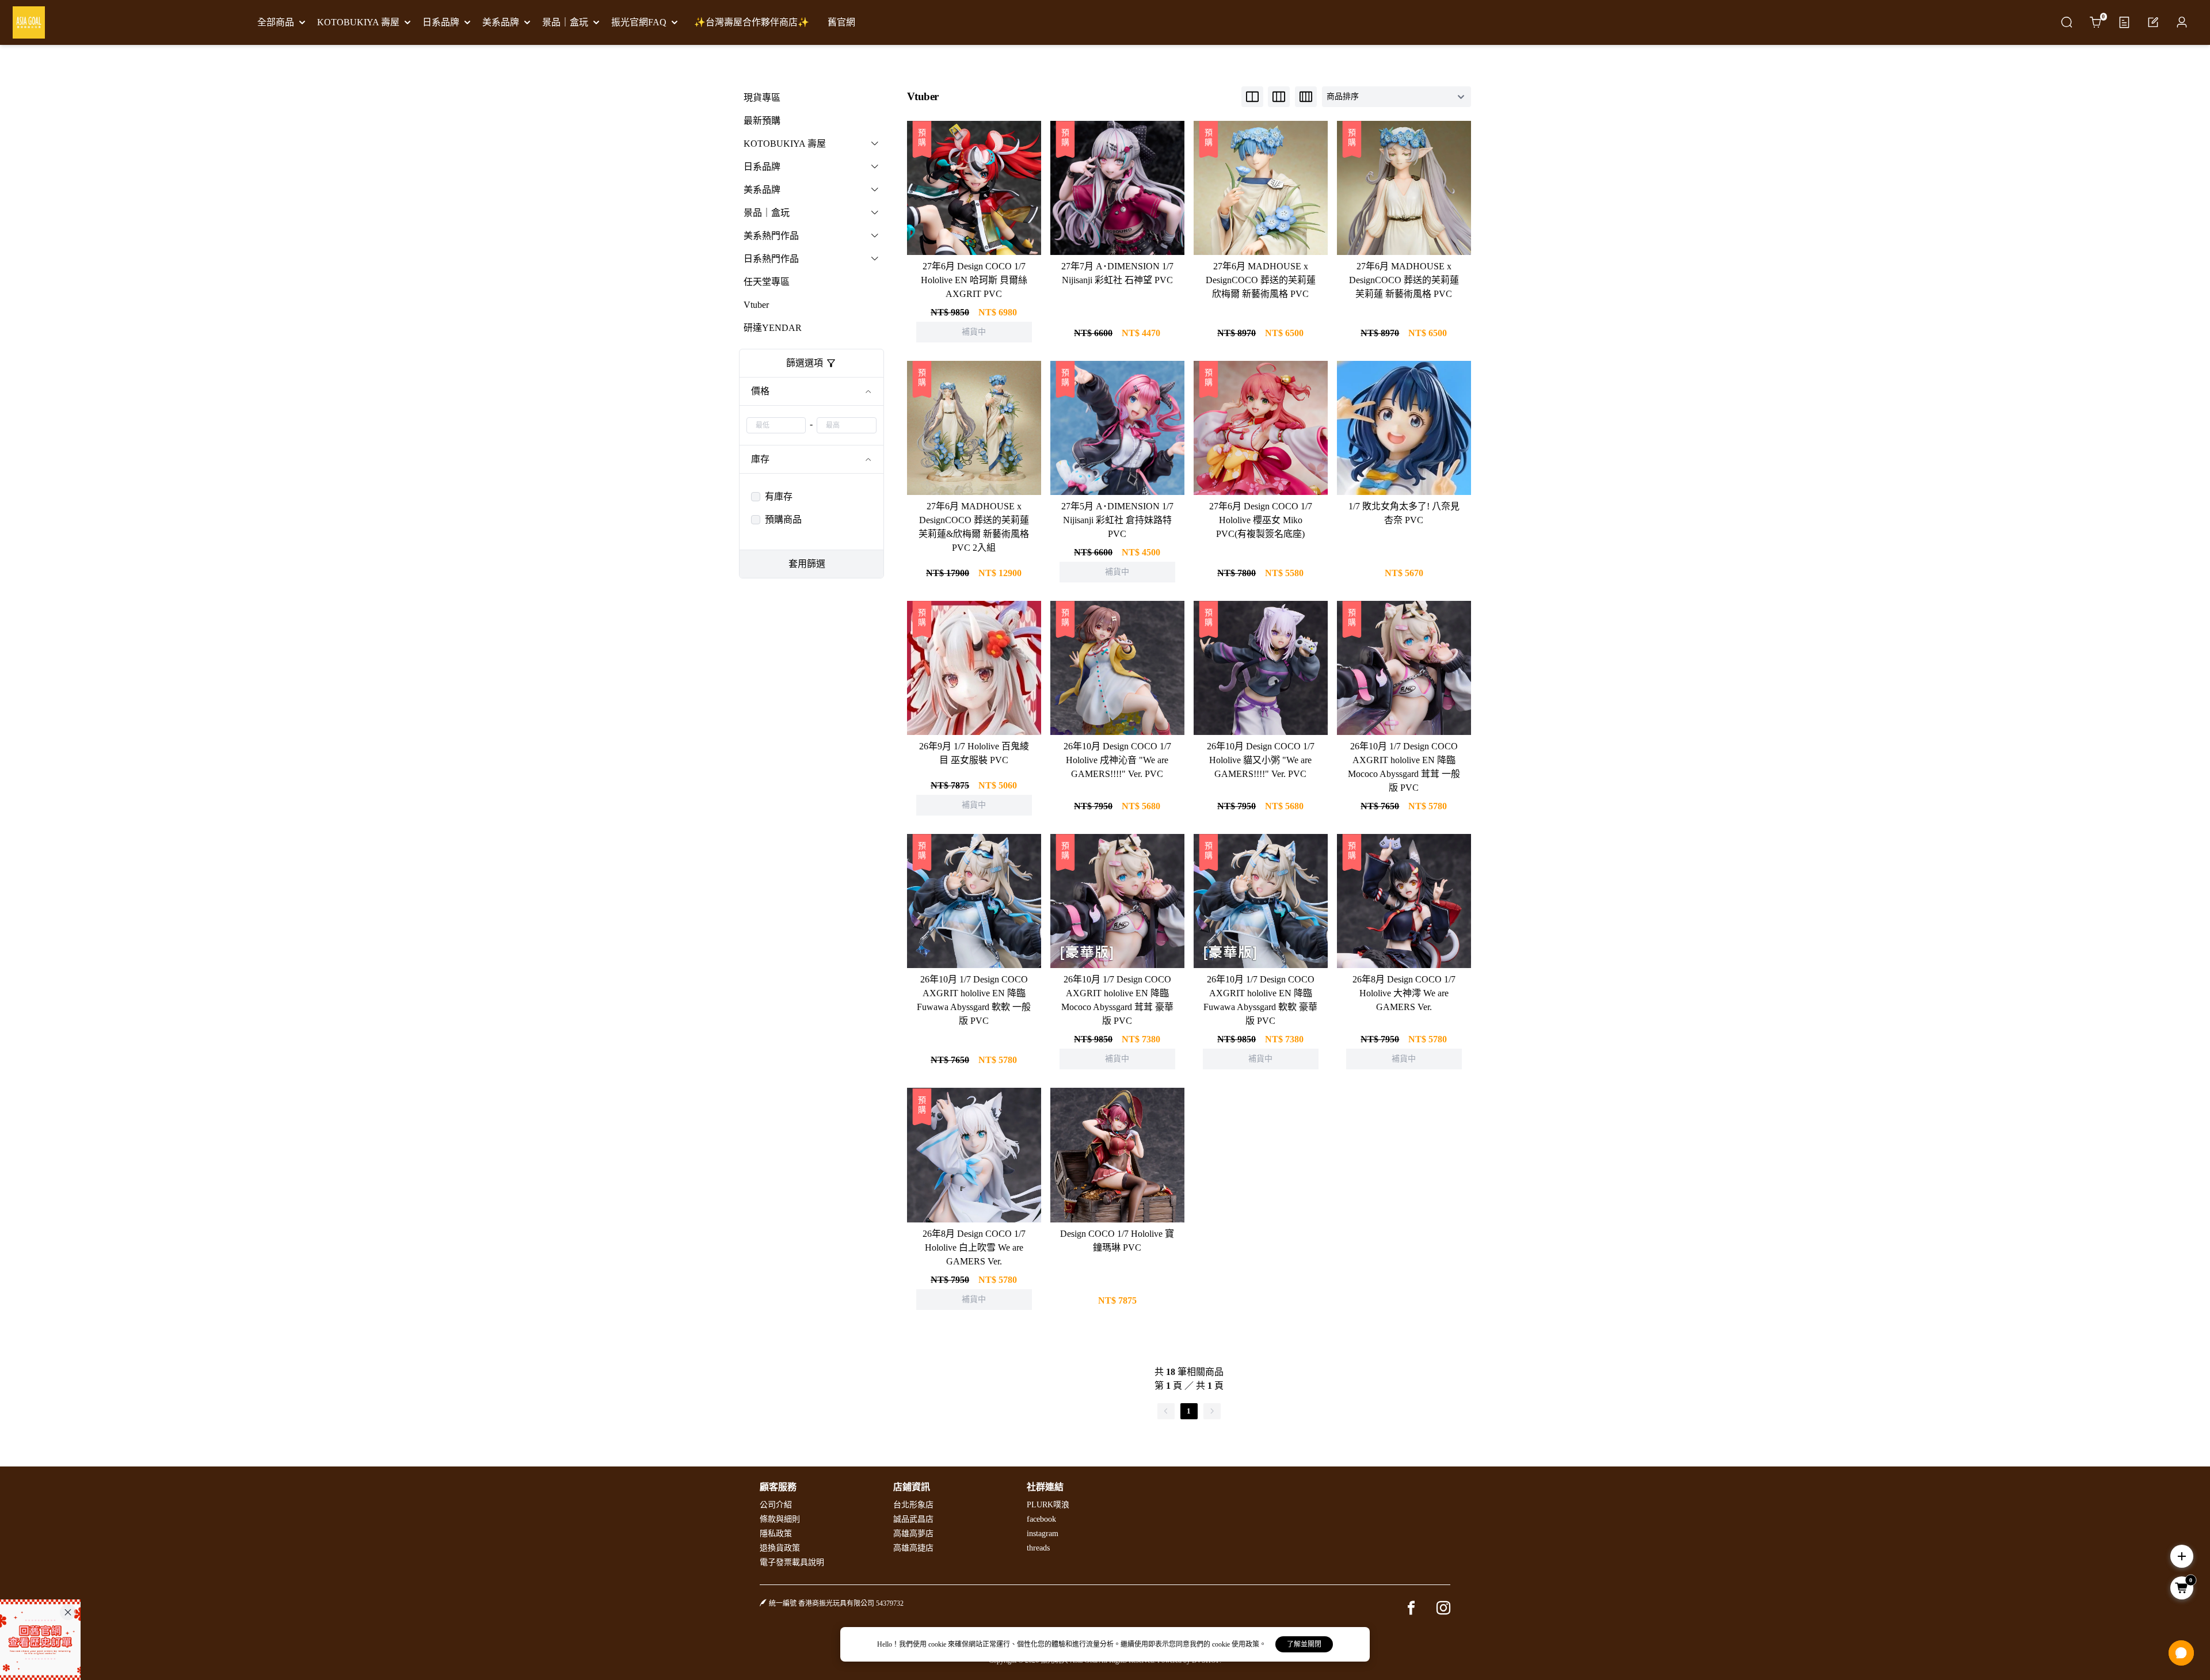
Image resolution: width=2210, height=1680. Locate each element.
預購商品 (783, 519)
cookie (938, 1644)
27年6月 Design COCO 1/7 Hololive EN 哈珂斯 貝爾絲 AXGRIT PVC (974, 280)
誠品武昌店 (913, 1519)
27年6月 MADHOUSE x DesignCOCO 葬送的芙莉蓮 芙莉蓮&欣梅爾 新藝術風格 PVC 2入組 (974, 527)
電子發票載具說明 (792, 1562)
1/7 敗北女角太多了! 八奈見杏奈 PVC (1404, 513)
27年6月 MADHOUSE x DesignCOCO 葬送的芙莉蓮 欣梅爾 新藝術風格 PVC (1261, 280)
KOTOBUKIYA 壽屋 (785, 144)
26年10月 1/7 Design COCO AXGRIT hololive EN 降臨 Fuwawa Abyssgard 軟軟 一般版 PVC (974, 1000)
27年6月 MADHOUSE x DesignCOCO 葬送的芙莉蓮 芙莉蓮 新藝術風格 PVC (1404, 280)
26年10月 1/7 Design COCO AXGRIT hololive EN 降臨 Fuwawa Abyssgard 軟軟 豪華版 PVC (1260, 1000)
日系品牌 (762, 167)
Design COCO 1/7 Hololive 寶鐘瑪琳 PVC (1117, 1241)
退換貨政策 (780, 1548)
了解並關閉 (1304, 1644)
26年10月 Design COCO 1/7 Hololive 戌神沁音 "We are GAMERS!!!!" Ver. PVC (1117, 760)
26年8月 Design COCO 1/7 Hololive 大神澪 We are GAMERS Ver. (1404, 993)
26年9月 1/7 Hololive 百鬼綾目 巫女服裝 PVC (974, 753)
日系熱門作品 (771, 259)
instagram (1043, 1534)
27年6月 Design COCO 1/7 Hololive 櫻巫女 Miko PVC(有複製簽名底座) (1261, 520)
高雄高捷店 (913, 1548)
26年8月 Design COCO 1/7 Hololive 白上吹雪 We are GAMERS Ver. (974, 1247)
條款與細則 (780, 1519)
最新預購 (762, 121)
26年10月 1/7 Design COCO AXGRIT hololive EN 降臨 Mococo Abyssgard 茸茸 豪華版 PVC (1117, 1000)
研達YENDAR (773, 328)
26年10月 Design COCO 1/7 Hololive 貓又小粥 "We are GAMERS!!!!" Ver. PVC (1261, 760)
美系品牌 (762, 190)
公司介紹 (776, 1505)
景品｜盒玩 (767, 213)
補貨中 (974, 173)
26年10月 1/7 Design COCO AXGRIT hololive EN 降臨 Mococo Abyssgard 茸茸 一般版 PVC (1404, 767)
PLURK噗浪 (1048, 1505)
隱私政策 (776, 1534)
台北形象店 (913, 1505)
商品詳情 (974, 203)
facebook (1041, 1519)
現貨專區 (762, 98)
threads (1038, 1548)
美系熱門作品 (771, 236)
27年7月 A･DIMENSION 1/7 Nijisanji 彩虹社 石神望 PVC (1117, 273)
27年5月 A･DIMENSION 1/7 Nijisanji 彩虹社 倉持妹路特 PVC (1117, 520)
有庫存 (779, 496)
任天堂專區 (767, 282)
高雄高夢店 (913, 1534)
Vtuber (756, 305)
